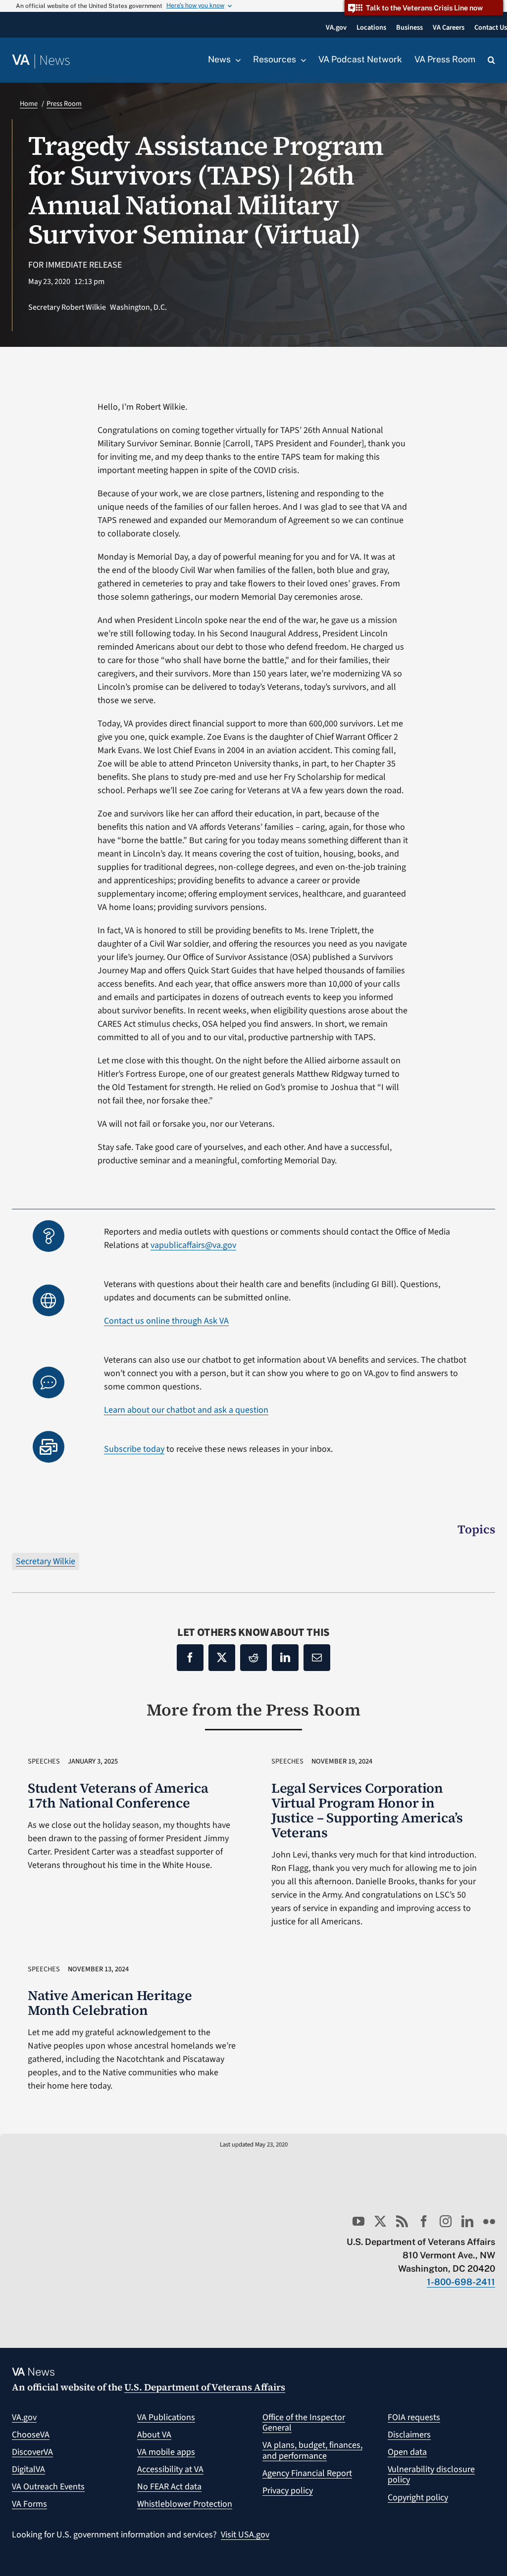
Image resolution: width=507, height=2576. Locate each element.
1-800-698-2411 (461, 2282)
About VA (154, 2435)
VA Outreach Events (48, 2487)
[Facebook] (190, 1658)
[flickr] (489, 2221)
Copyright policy (418, 2498)
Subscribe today (134, 1449)
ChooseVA (31, 2435)
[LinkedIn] (285, 1658)
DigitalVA (28, 2469)
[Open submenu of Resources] (301, 60)
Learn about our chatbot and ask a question (186, 1410)
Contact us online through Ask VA (166, 1321)
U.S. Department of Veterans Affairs (205, 2387)
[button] (491, 60)
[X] (222, 1658)
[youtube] (358, 2221)
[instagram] (446, 2221)
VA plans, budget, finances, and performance (312, 2451)
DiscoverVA (32, 2452)
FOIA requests (414, 2417)
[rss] (402, 2221)
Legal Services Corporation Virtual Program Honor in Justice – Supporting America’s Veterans (367, 1810)
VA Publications (166, 2417)
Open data (407, 2452)
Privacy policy (288, 2491)
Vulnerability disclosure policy (431, 2475)
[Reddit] (253, 1658)
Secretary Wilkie (46, 1561)
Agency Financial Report (307, 2473)
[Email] (317, 1658)
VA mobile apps (166, 2452)
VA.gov (24, 2417)
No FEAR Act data (169, 2487)
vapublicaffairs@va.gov (193, 1245)
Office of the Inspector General (304, 2423)
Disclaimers (409, 2435)
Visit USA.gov (245, 2535)
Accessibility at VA (170, 2469)
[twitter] (380, 2221)
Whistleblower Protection (185, 2504)
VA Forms (29, 2504)
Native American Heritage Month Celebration (110, 2003)
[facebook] (424, 2221)
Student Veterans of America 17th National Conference (118, 1795)
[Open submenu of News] (236, 60)
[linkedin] (467, 2221)
